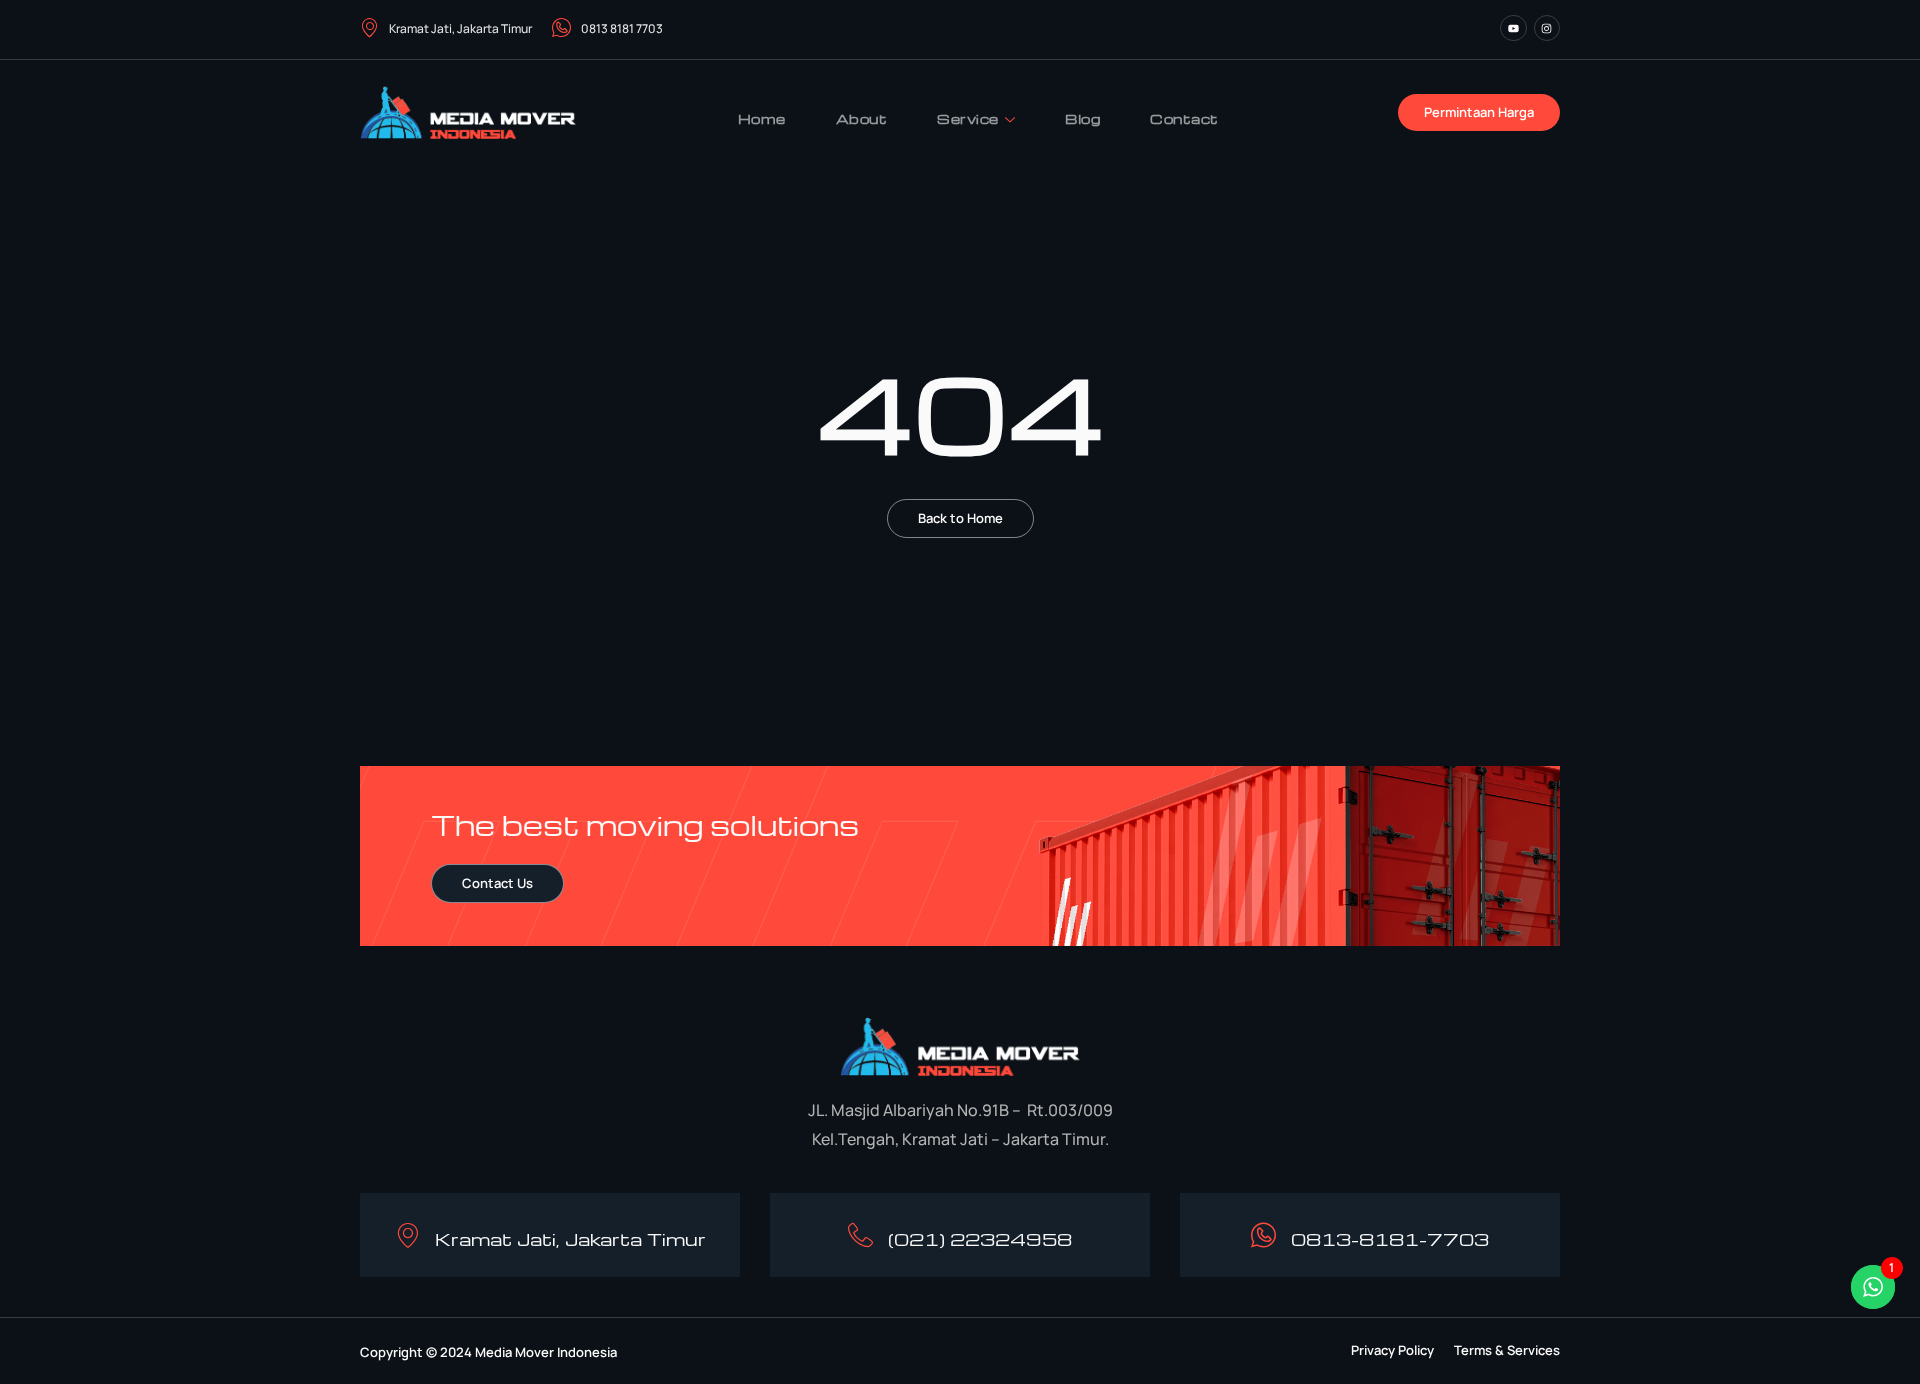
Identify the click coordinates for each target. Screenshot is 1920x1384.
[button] (1392, 1350)
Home (762, 118)
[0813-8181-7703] (1263, 1235)
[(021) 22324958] (860, 1235)
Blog (1082, 118)
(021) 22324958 (980, 1238)
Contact (1184, 118)
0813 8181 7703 (622, 28)
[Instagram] (1547, 28)
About (862, 118)
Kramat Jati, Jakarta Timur (460, 28)
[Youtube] (1513, 28)
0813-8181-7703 (1390, 1238)
